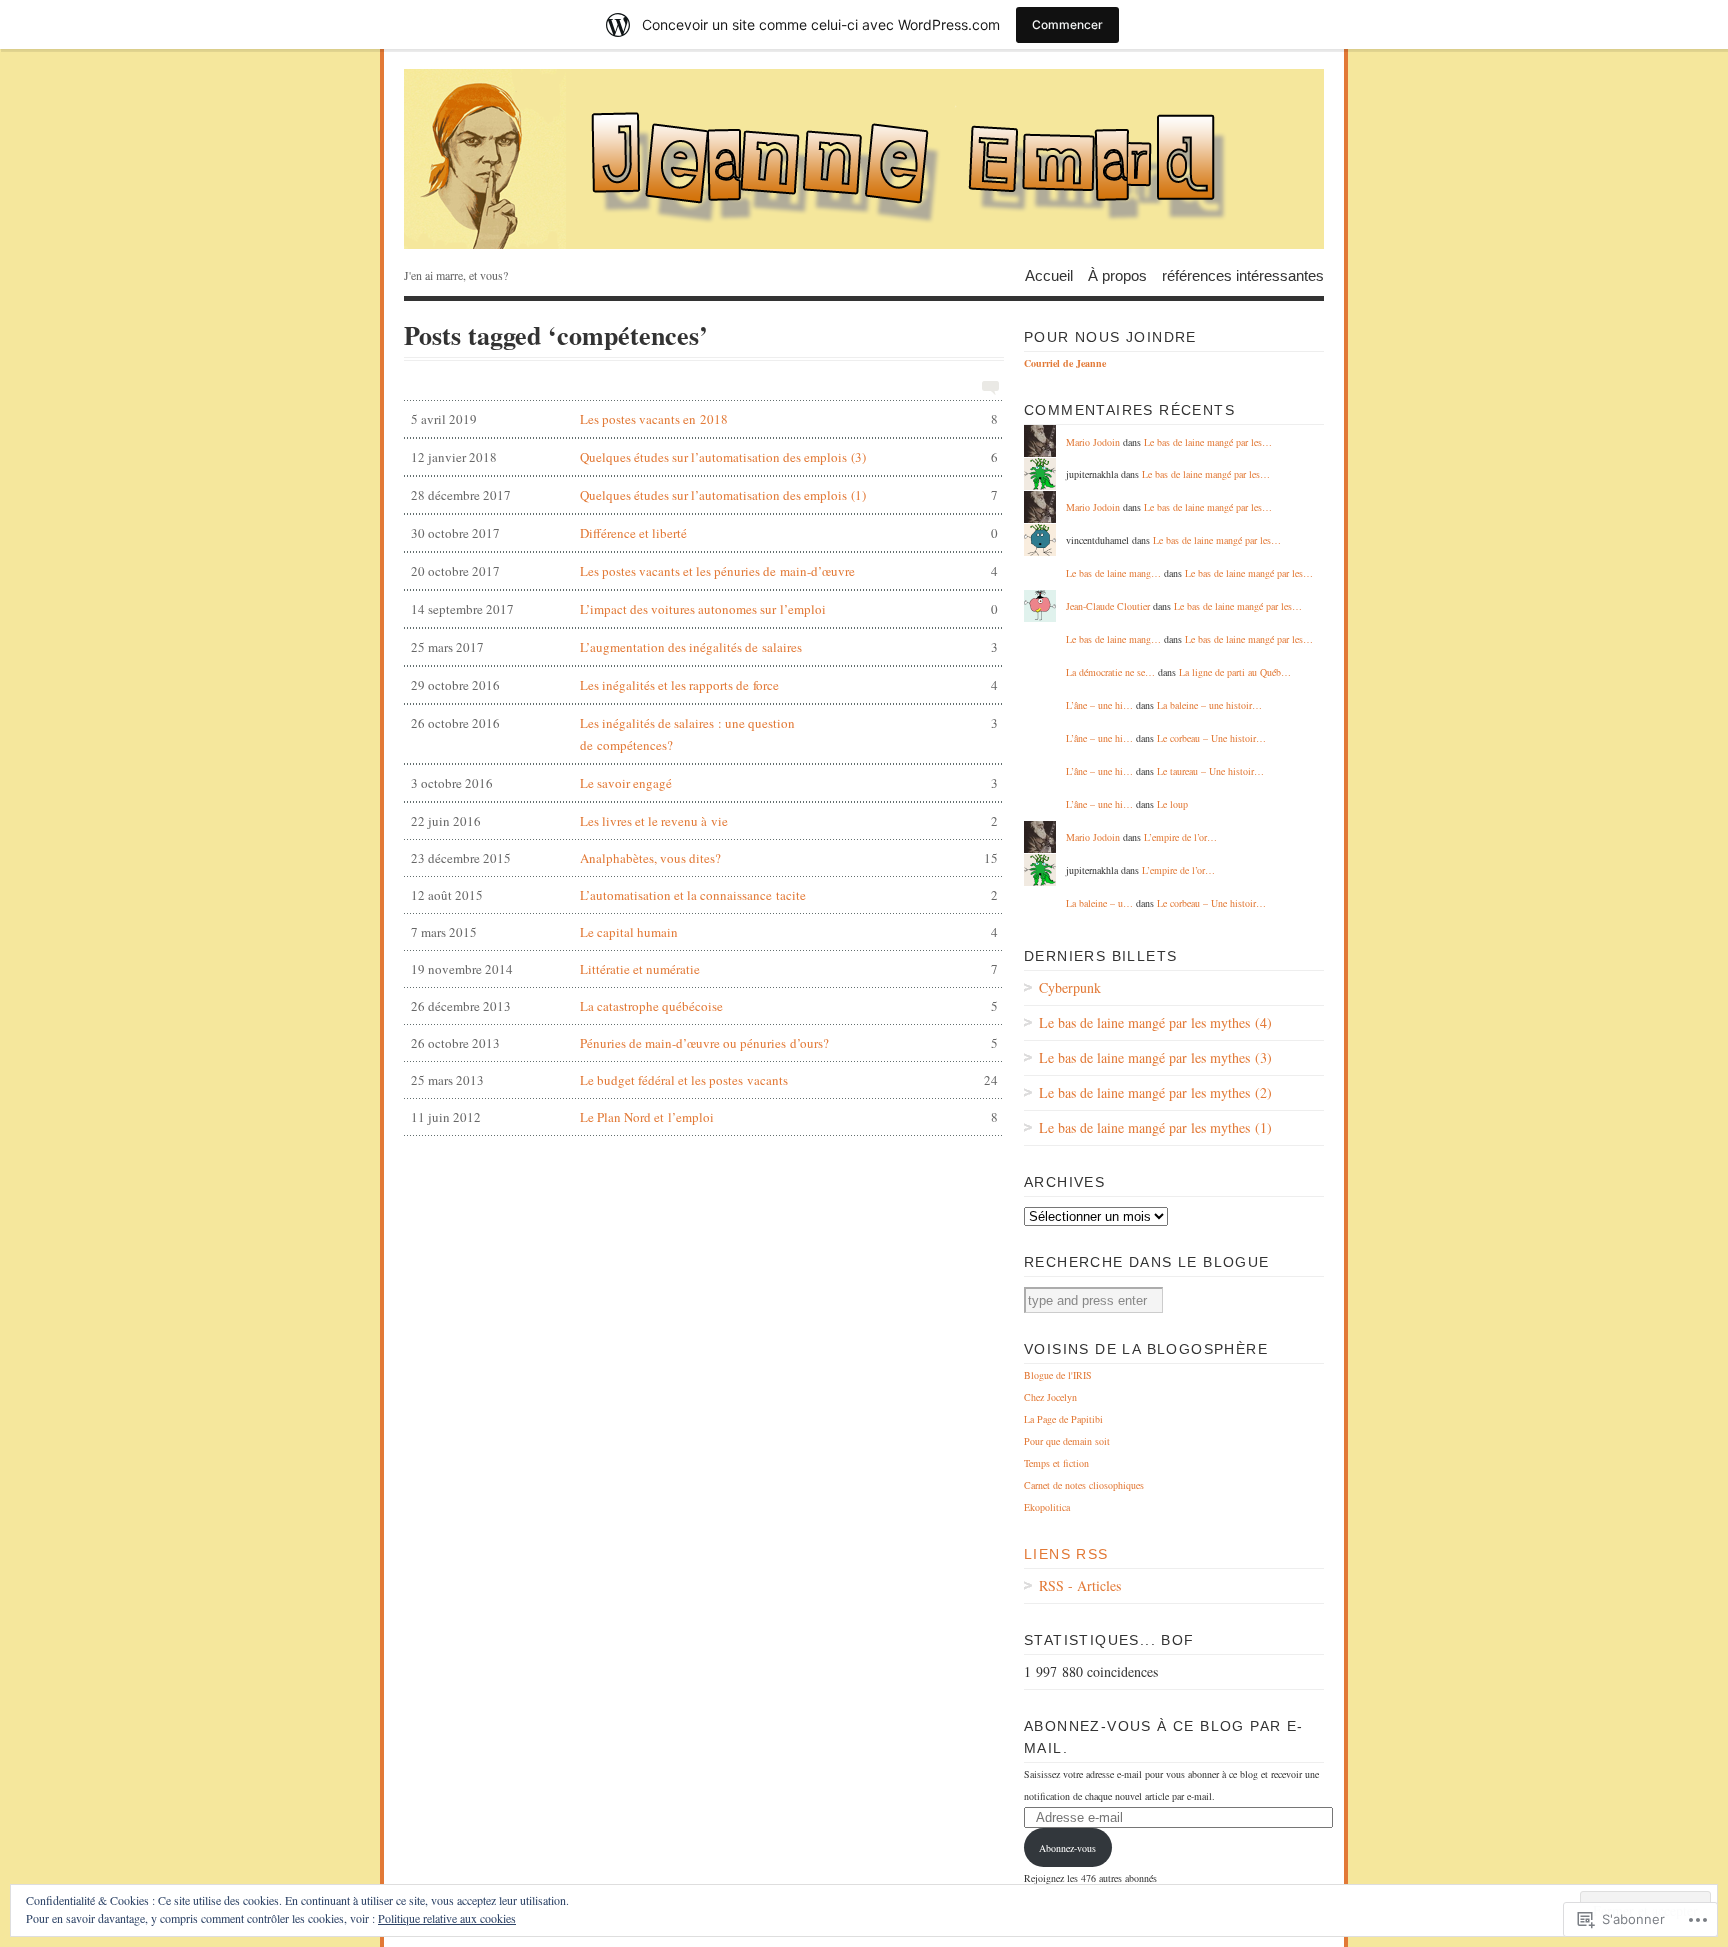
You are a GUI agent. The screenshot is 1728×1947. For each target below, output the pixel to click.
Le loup (1172, 804)
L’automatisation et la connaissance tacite (704, 895)
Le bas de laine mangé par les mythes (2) (1155, 1092)
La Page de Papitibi (1063, 1419)
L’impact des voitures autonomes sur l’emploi (704, 609)
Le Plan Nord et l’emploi (704, 1117)
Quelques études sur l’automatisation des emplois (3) (704, 457)
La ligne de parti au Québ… (1235, 672)
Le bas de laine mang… (1113, 573)
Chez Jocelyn (1050, 1397)
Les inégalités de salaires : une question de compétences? (704, 734)
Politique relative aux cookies (447, 1918)
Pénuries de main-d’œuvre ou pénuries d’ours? (704, 1043)
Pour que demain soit (1067, 1441)
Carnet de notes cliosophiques (1084, 1485)
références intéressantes (1243, 274)
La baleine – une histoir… (1209, 705)
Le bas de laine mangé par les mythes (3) (1155, 1057)
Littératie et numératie (704, 969)
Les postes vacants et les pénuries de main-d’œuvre (704, 571)
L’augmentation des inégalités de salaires (704, 647)
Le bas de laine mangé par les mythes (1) (1155, 1127)
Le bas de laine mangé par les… (1208, 442)
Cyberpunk (1070, 987)
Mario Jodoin (1093, 442)
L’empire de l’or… (1180, 837)
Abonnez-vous (1067, 1848)
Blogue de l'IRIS (1058, 1375)
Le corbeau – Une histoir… (1211, 738)
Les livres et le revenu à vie (704, 821)
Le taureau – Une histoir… (1210, 771)
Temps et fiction (1056, 1463)
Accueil (1049, 274)
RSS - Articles (1080, 1585)
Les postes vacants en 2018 (704, 419)
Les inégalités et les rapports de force (704, 685)
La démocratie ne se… (1110, 672)
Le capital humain (704, 932)
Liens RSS (1066, 1554)
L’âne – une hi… (1099, 705)
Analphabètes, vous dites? (704, 858)
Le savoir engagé (704, 783)
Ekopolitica (1047, 1507)
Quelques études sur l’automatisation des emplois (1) (704, 495)
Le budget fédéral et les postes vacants (704, 1080)
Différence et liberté (704, 533)
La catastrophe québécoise (704, 1006)
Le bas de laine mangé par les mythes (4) (1155, 1022)
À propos (1117, 274)
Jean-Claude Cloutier (1108, 606)
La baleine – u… (1099, 903)
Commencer (1067, 24)
